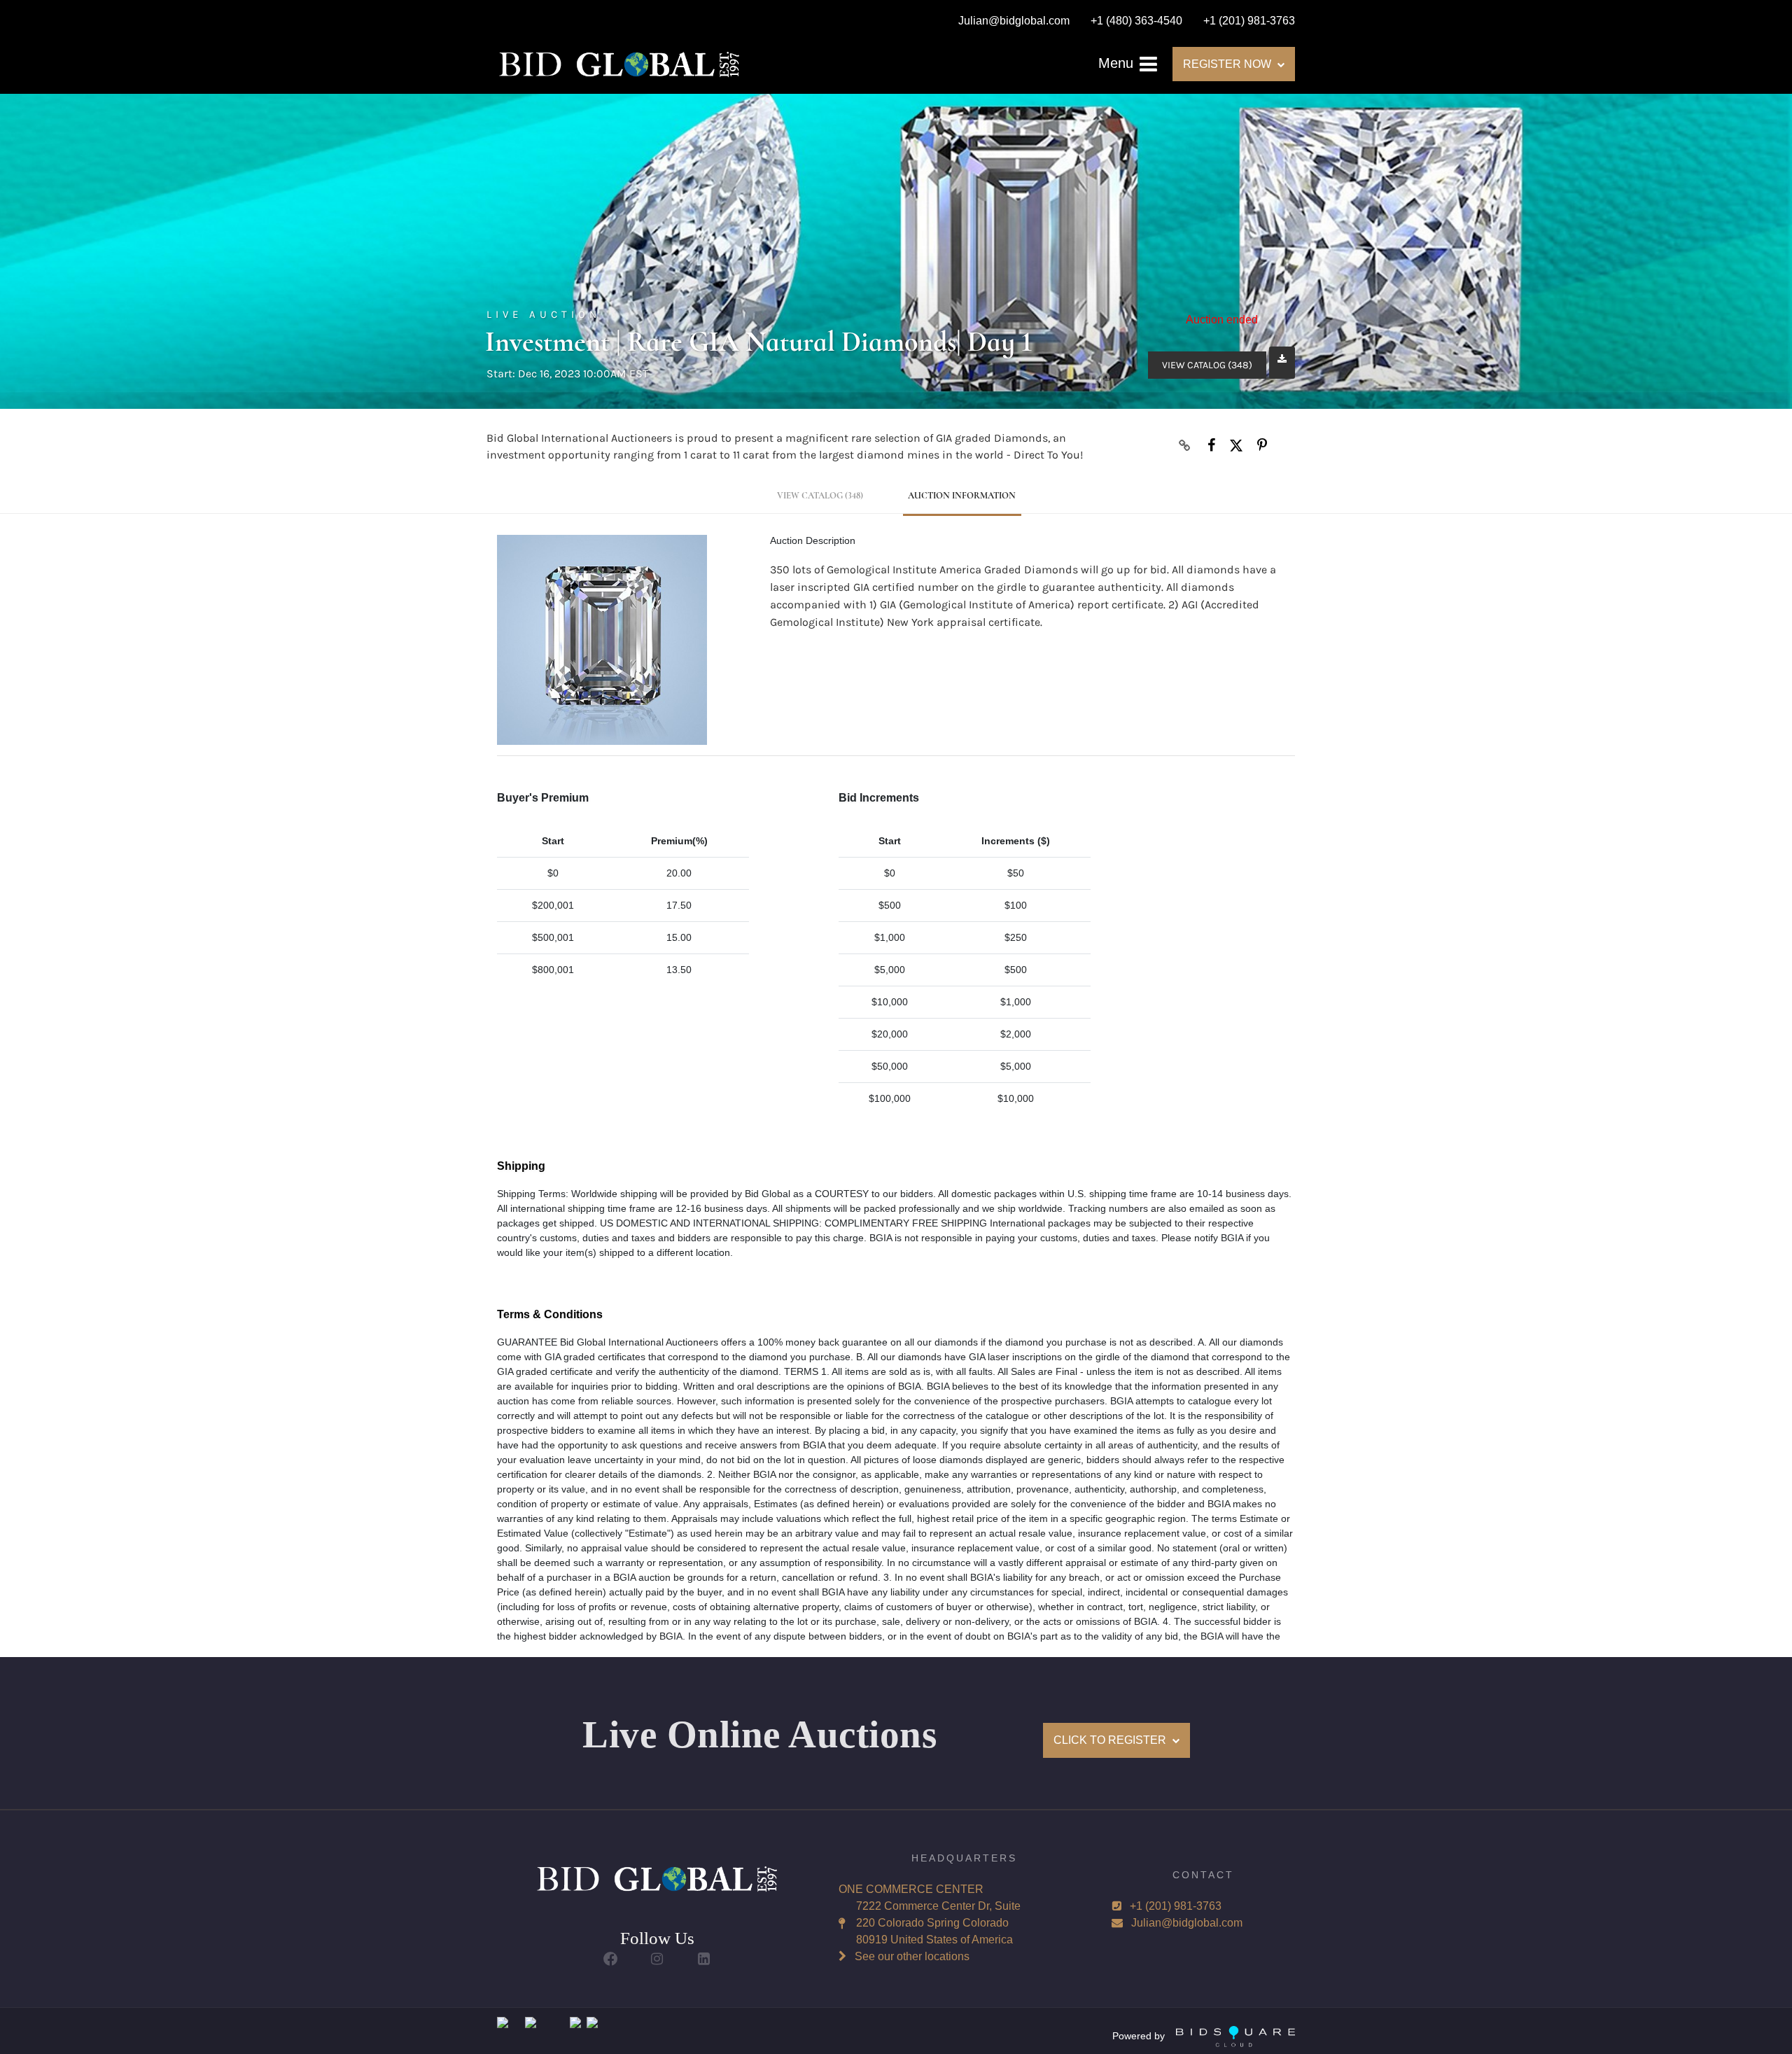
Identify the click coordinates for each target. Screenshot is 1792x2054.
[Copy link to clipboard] (1185, 445)
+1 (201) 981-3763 (1176, 1906)
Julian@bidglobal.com (1187, 1923)
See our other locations (912, 1956)
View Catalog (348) (1207, 365)
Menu (1118, 63)
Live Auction (544, 314)
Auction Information (962, 496)
